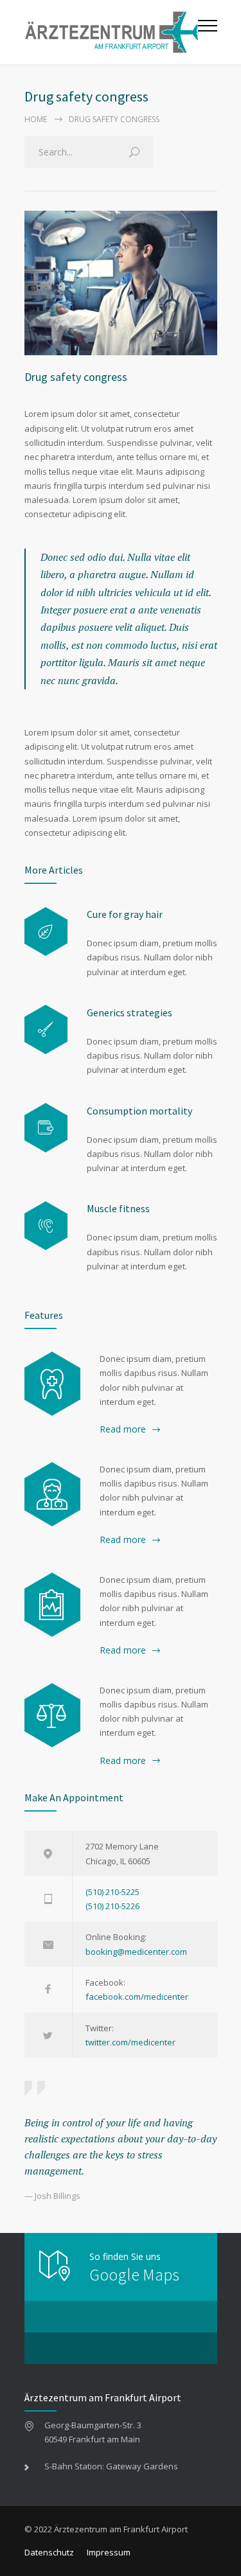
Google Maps (134, 2274)
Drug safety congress (76, 377)
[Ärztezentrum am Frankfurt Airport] (111, 32)
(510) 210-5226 (112, 1906)
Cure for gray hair (125, 914)
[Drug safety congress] (121, 283)
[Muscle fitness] (46, 1226)
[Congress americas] (52, 1605)
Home (36, 119)
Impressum (109, 2552)
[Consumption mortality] (46, 1128)
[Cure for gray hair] (46, 932)
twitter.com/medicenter (130, 2042)
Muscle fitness (118, 1208)
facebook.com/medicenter (137, 1997)
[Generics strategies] (46, 1029)
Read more (123, 1429)
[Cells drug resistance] (52, 1494)
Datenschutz (49, 2552)
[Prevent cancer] (52, 1715)
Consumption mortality (139, 1111)
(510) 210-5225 (112, 1892)
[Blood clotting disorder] (52, 1384)
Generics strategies (129, 1012)
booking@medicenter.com (136, 1952)
